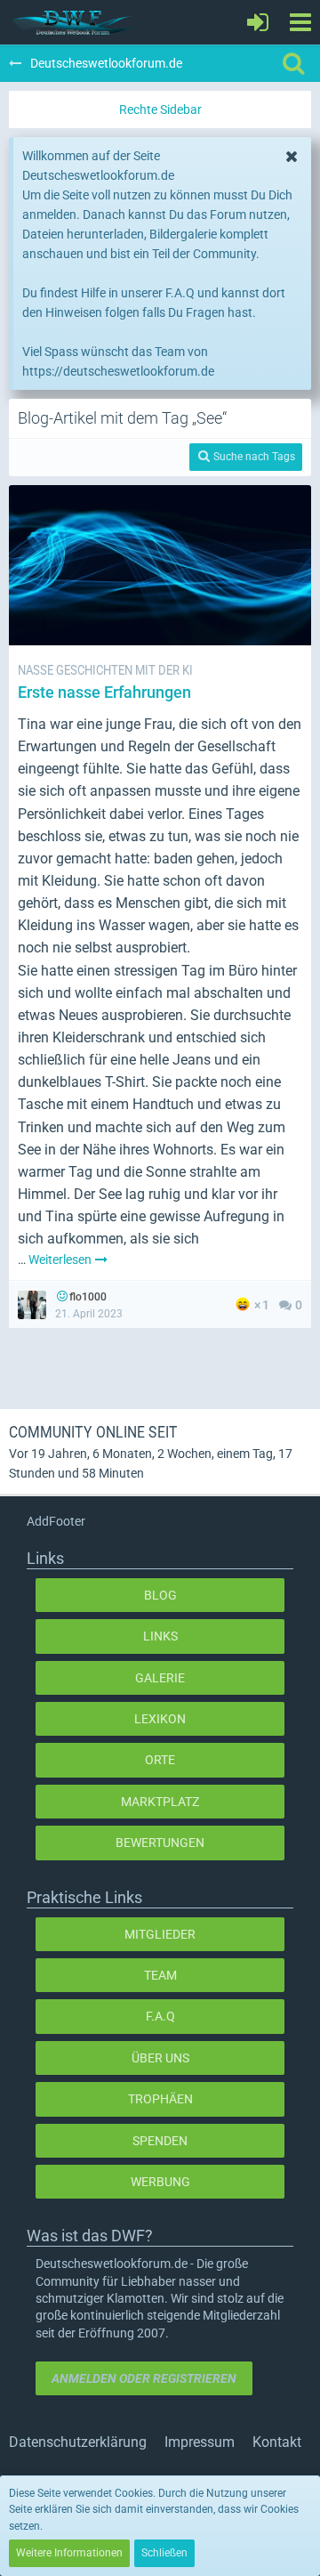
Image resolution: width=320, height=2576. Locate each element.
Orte (160, 1760)
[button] (300, 22)
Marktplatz (160, 1802)
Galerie (160, 1678)
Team (160, 1975)
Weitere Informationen (69, 2553)
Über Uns (160, 2058)
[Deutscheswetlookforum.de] (73, 22)
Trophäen (160, 2099)
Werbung (160, 2182)
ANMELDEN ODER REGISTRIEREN (144, 2378)
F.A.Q (160, 2016)
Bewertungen (160, 1843)
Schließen (164, 2553)
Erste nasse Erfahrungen (104, 692)
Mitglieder (160, 1934)
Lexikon (160, 1719)
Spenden (160, 2141)
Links (160, 1636)
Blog (160, 1595)
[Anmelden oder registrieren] (258, 22)
